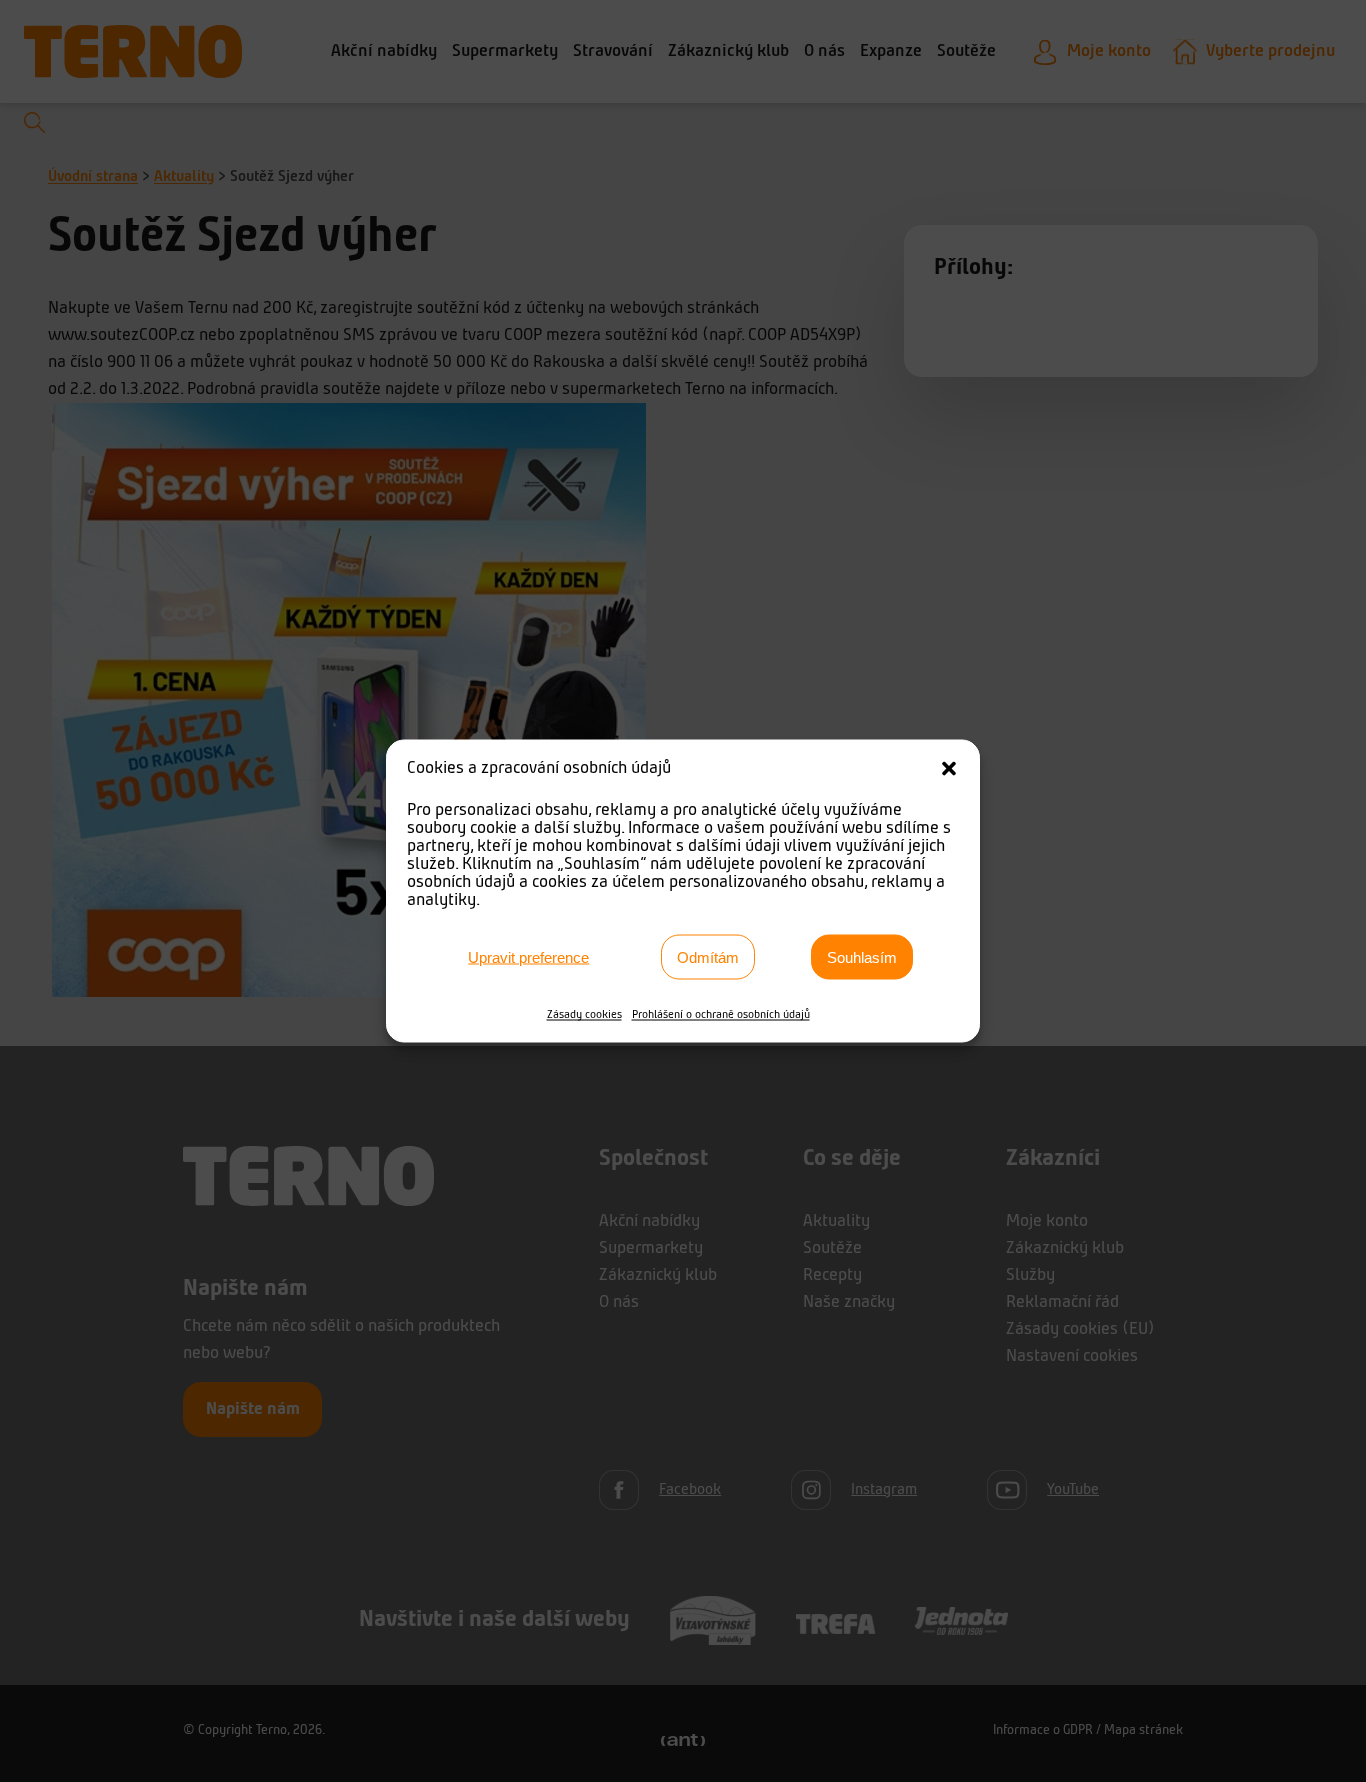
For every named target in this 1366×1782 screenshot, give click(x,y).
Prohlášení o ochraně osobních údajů (721, 1015)
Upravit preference (528, 956)
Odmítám (708, 956)
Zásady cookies (584, 1015)
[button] (949, 769)
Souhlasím (862, 956)
